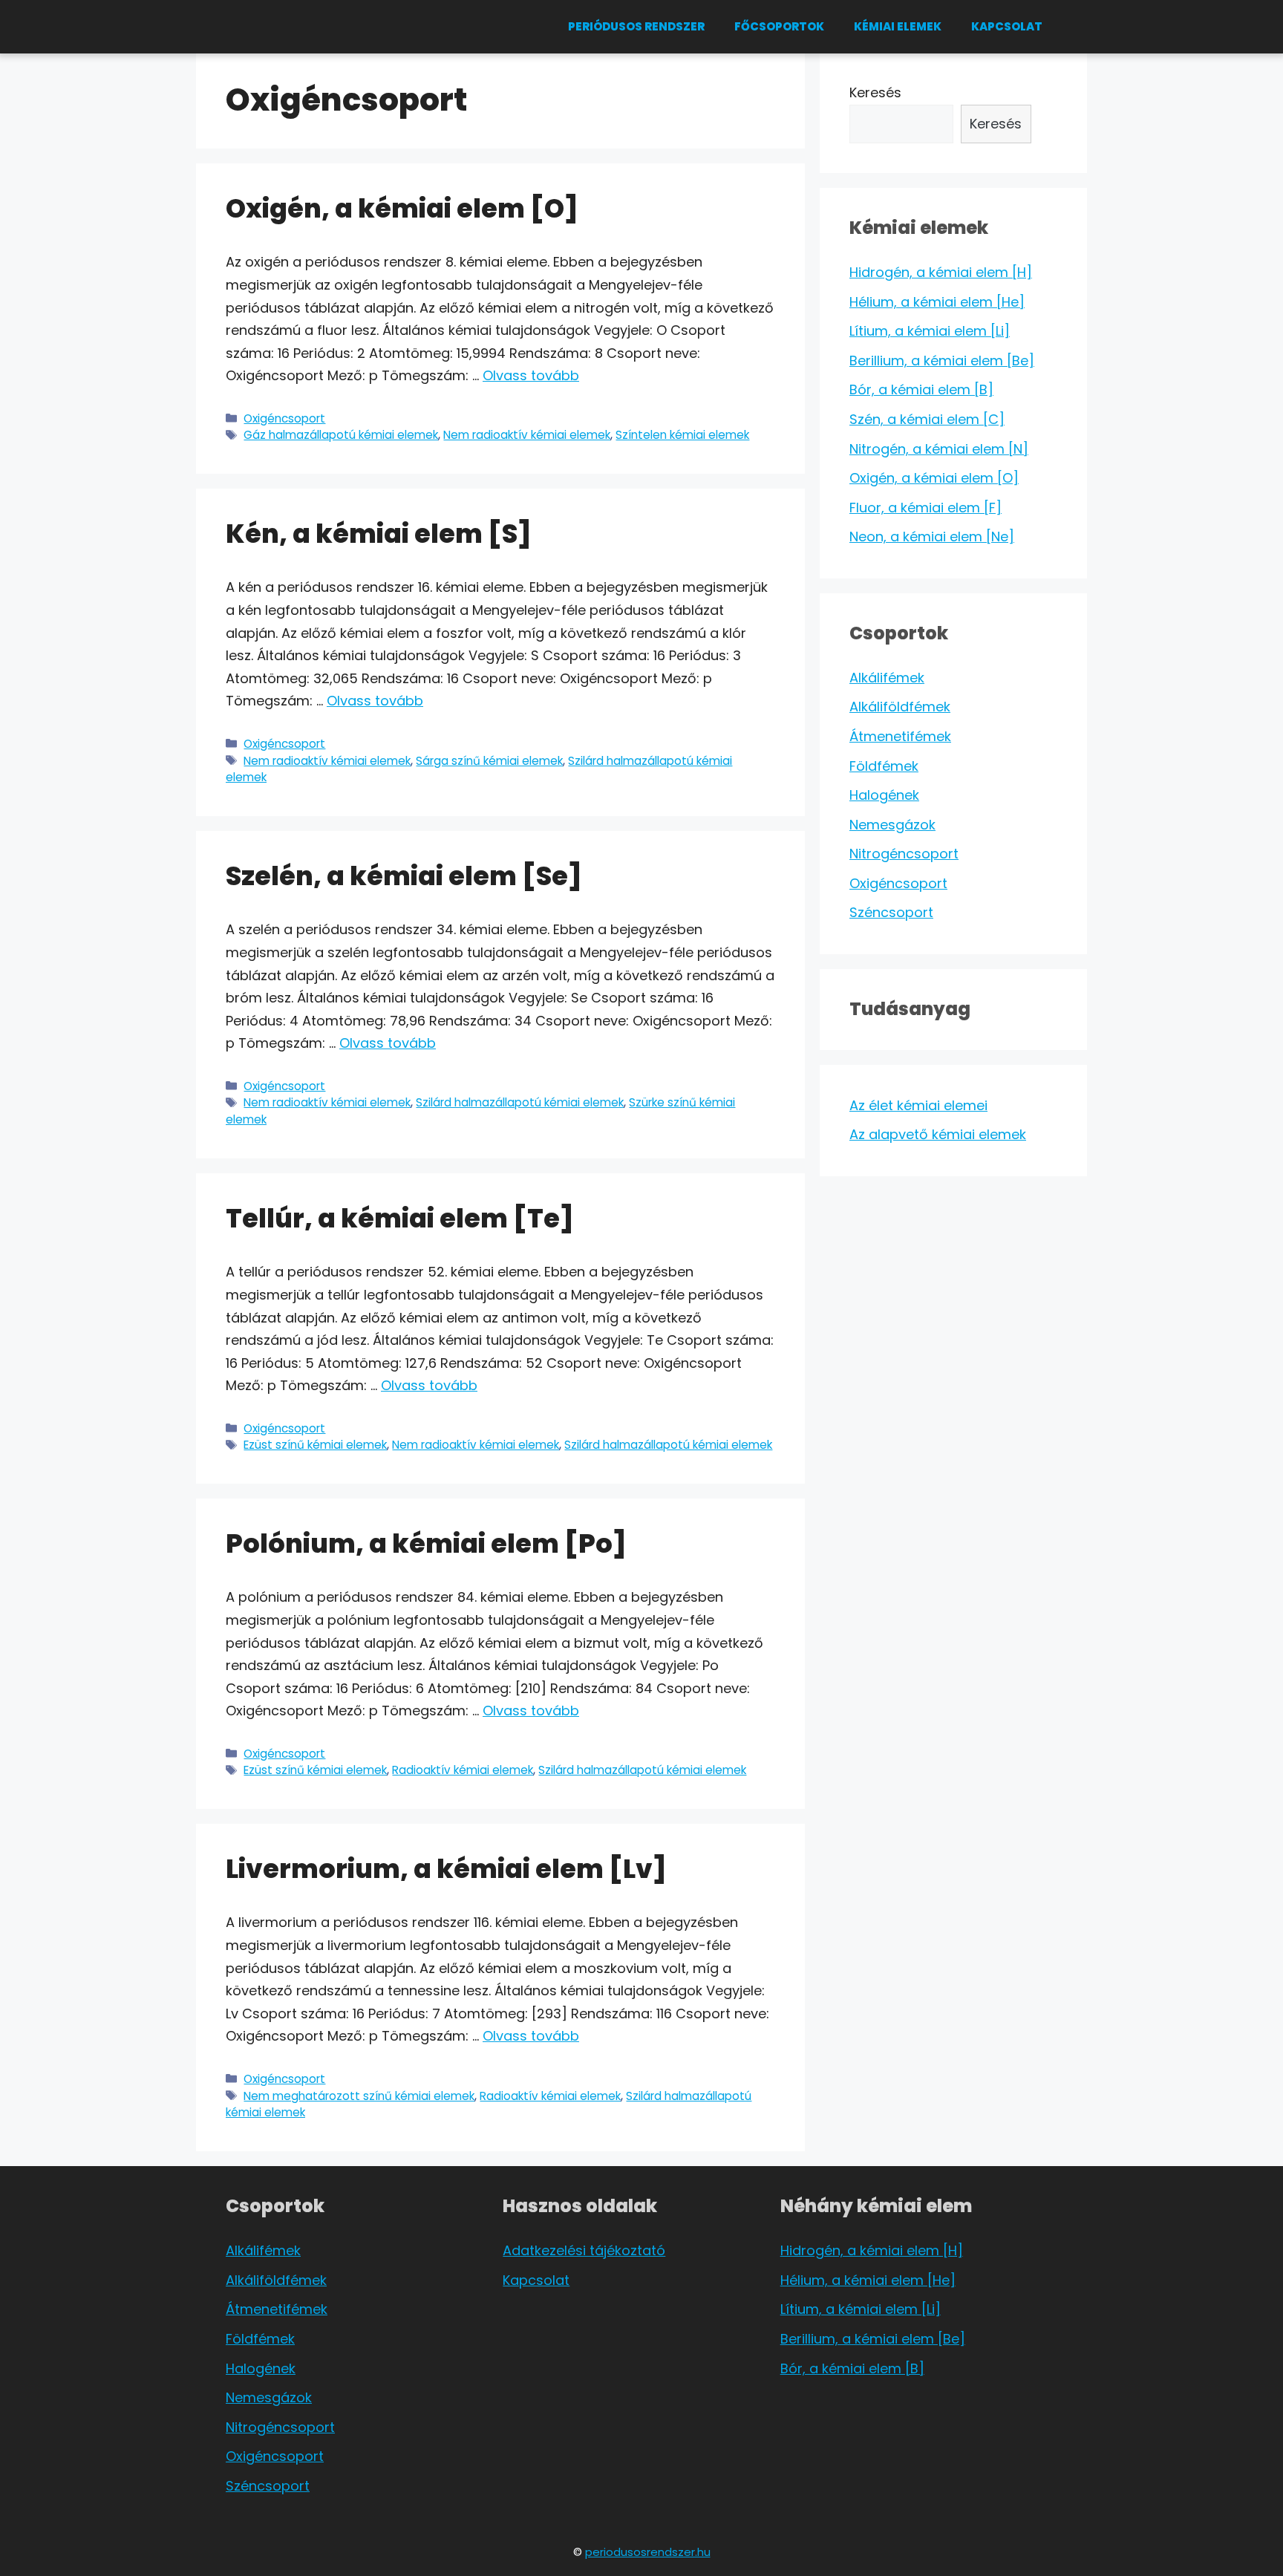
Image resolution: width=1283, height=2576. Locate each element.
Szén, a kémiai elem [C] (927, 419)
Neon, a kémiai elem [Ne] (932, 537)
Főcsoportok (779, 26)
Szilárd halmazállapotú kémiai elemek (520, 1102)
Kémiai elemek (898, 26)
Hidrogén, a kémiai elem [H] (941, 272)
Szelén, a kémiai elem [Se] (404, 876)
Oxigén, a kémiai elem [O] (402, 208)
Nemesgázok (892, 825)
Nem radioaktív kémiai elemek (527, 435)
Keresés (875, 92)
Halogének (884, 795)
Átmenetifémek (900, 736)
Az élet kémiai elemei (918, 1105)
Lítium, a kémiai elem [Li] (930, 331)
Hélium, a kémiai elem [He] (937, 302)
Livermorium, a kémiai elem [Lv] (446, 1869)
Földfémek (884, 766)
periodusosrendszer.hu (648, 2552)
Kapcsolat (1007, 26)
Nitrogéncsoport (904, 854)
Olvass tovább (531, 375)
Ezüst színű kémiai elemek (315, 1445)
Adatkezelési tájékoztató (584, 2250)
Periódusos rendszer (636, 26)
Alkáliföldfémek (900, 707)
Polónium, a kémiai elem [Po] (426, 1543)
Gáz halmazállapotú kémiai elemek (341, 435)
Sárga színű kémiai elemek (489, 761)
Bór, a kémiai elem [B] (921, 389)
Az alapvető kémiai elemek (938, 1134)
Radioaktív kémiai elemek (463, 1770)
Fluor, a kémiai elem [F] (925, 508)
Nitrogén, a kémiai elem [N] (939, 449)
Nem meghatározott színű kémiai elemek (359, 2096)
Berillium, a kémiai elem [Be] (942, 361)
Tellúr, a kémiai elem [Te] (400, 1218)
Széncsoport (891, 912)
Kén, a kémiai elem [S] (379, 534)
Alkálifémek (887, 678)
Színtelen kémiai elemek (682, 435)
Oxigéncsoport (284, 418)
